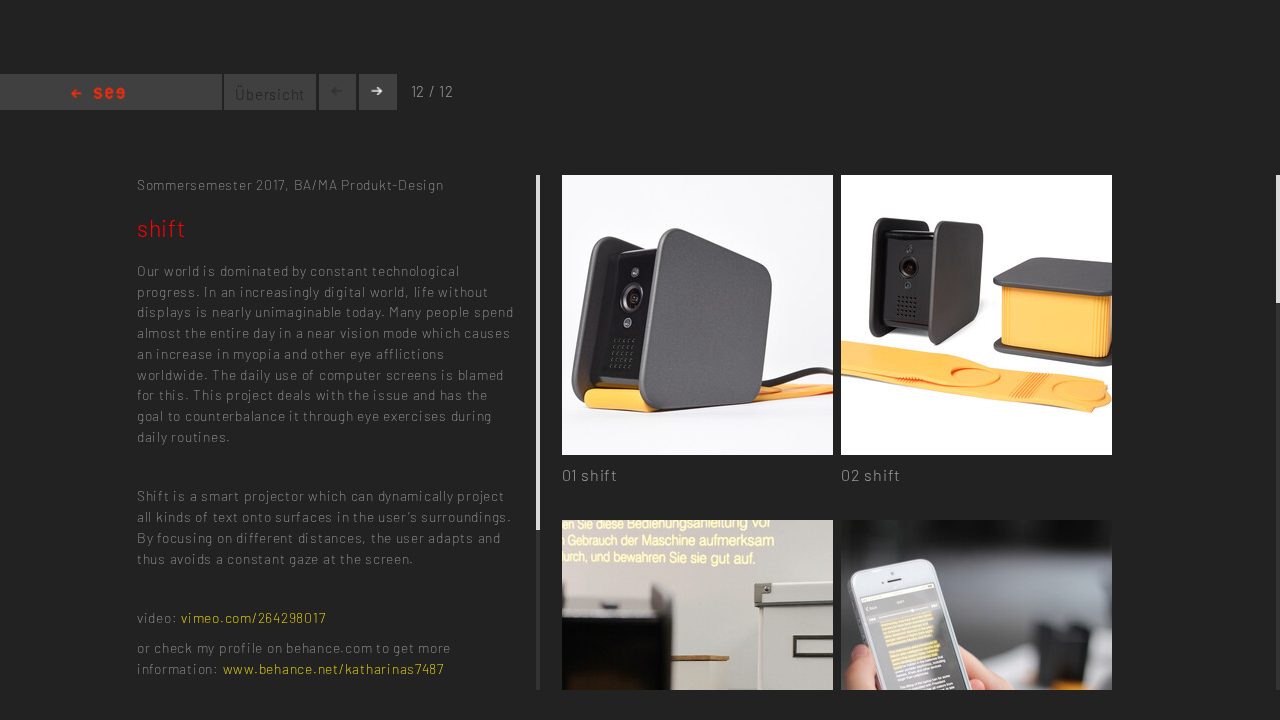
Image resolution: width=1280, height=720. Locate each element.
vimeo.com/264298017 (253, 617)
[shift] (697, 186)
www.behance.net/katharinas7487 (333, 668)
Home (98, 94)
